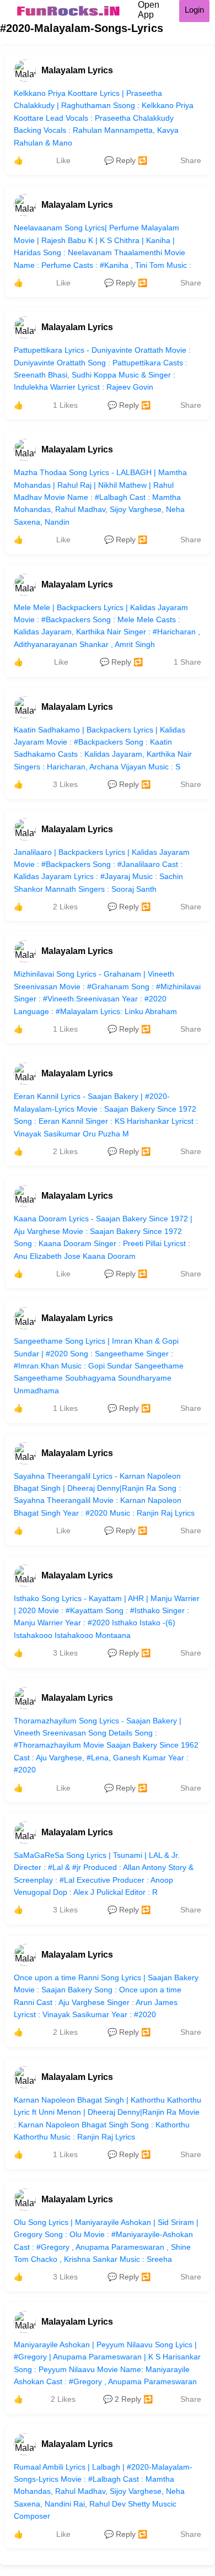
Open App (149, 10)
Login (194, 10)
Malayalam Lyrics (77, 70)
